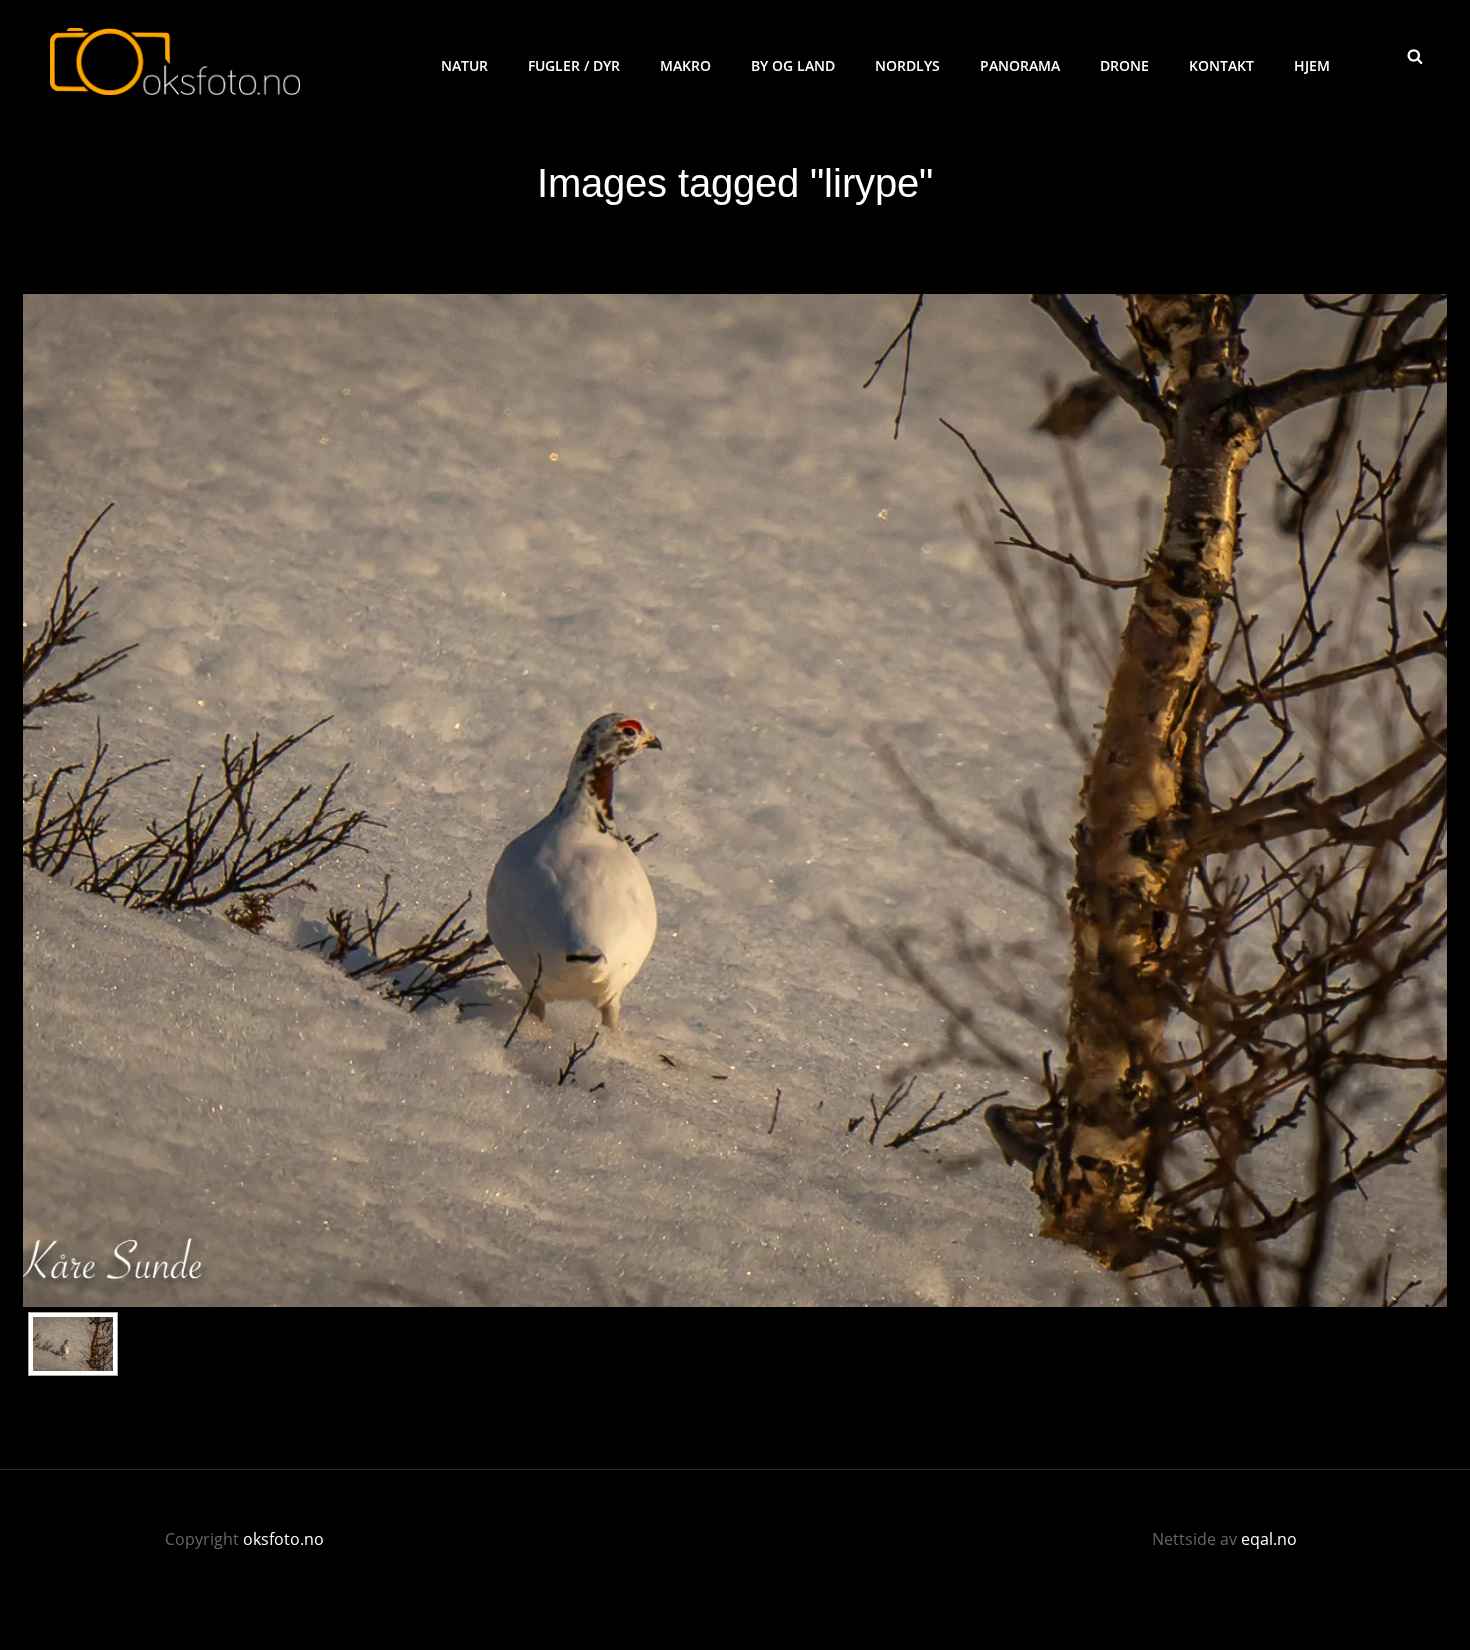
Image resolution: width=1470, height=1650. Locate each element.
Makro (685, 65)
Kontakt (1221, 65)
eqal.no (1269, 1539)
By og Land (793, 65)
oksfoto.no (283, 1539)
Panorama (1020, 65)
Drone (1124, 65)
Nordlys (907, 65)
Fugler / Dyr (574, 65)
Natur (464, 65)
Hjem (1312, 65)
